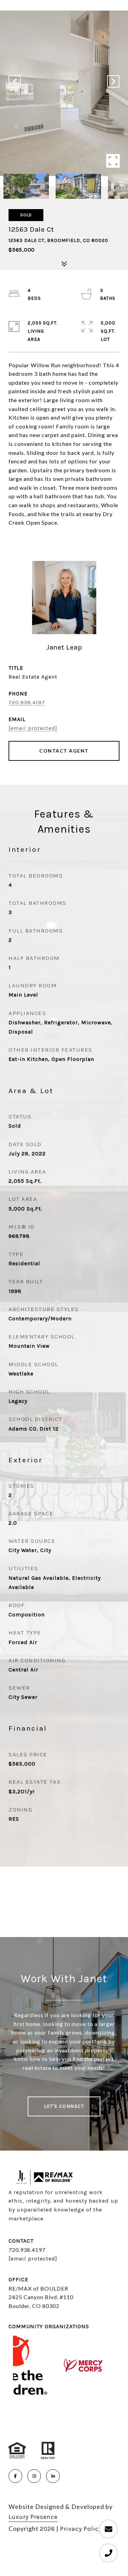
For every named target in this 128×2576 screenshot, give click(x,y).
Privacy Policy (81, 2529)
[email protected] (33, 2259)
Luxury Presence (33, 2517)
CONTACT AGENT (64, 751)
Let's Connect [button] (64, 2106)
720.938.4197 (27, 702)
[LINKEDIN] (53, 2476)
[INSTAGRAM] (34, 2476)
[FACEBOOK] (15, 2476)
